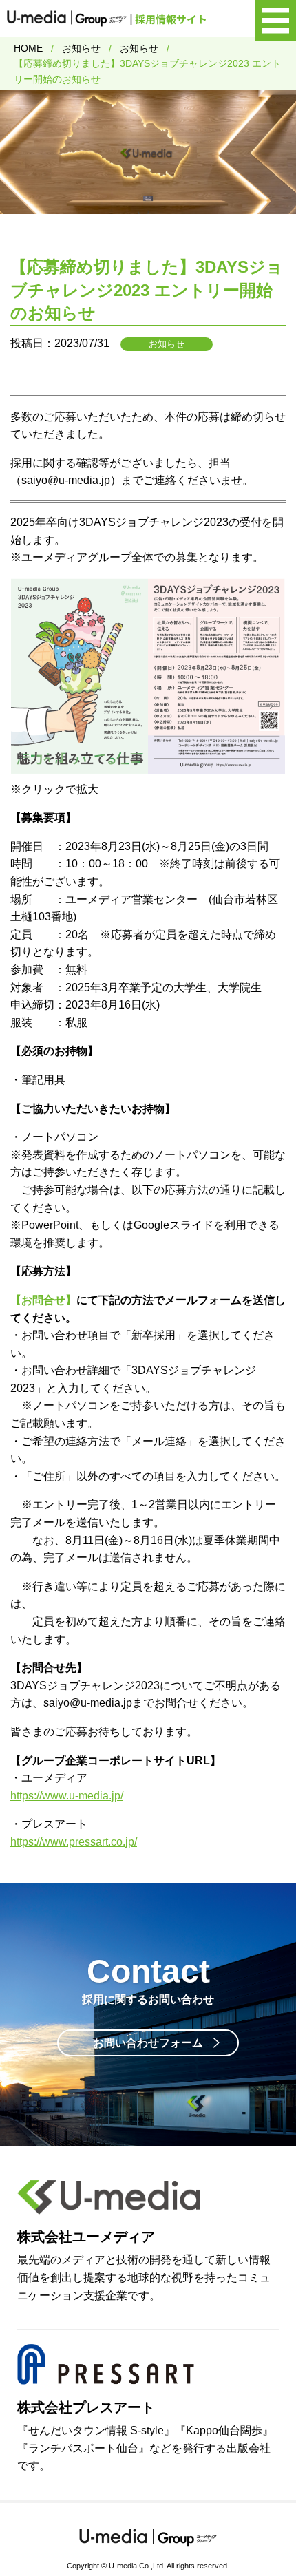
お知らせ (81, 48)
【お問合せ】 (43, 1300)
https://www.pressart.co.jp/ (74, 1842)
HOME (28, 48)
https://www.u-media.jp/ (67, 1796)
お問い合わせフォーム (148, 2043)
